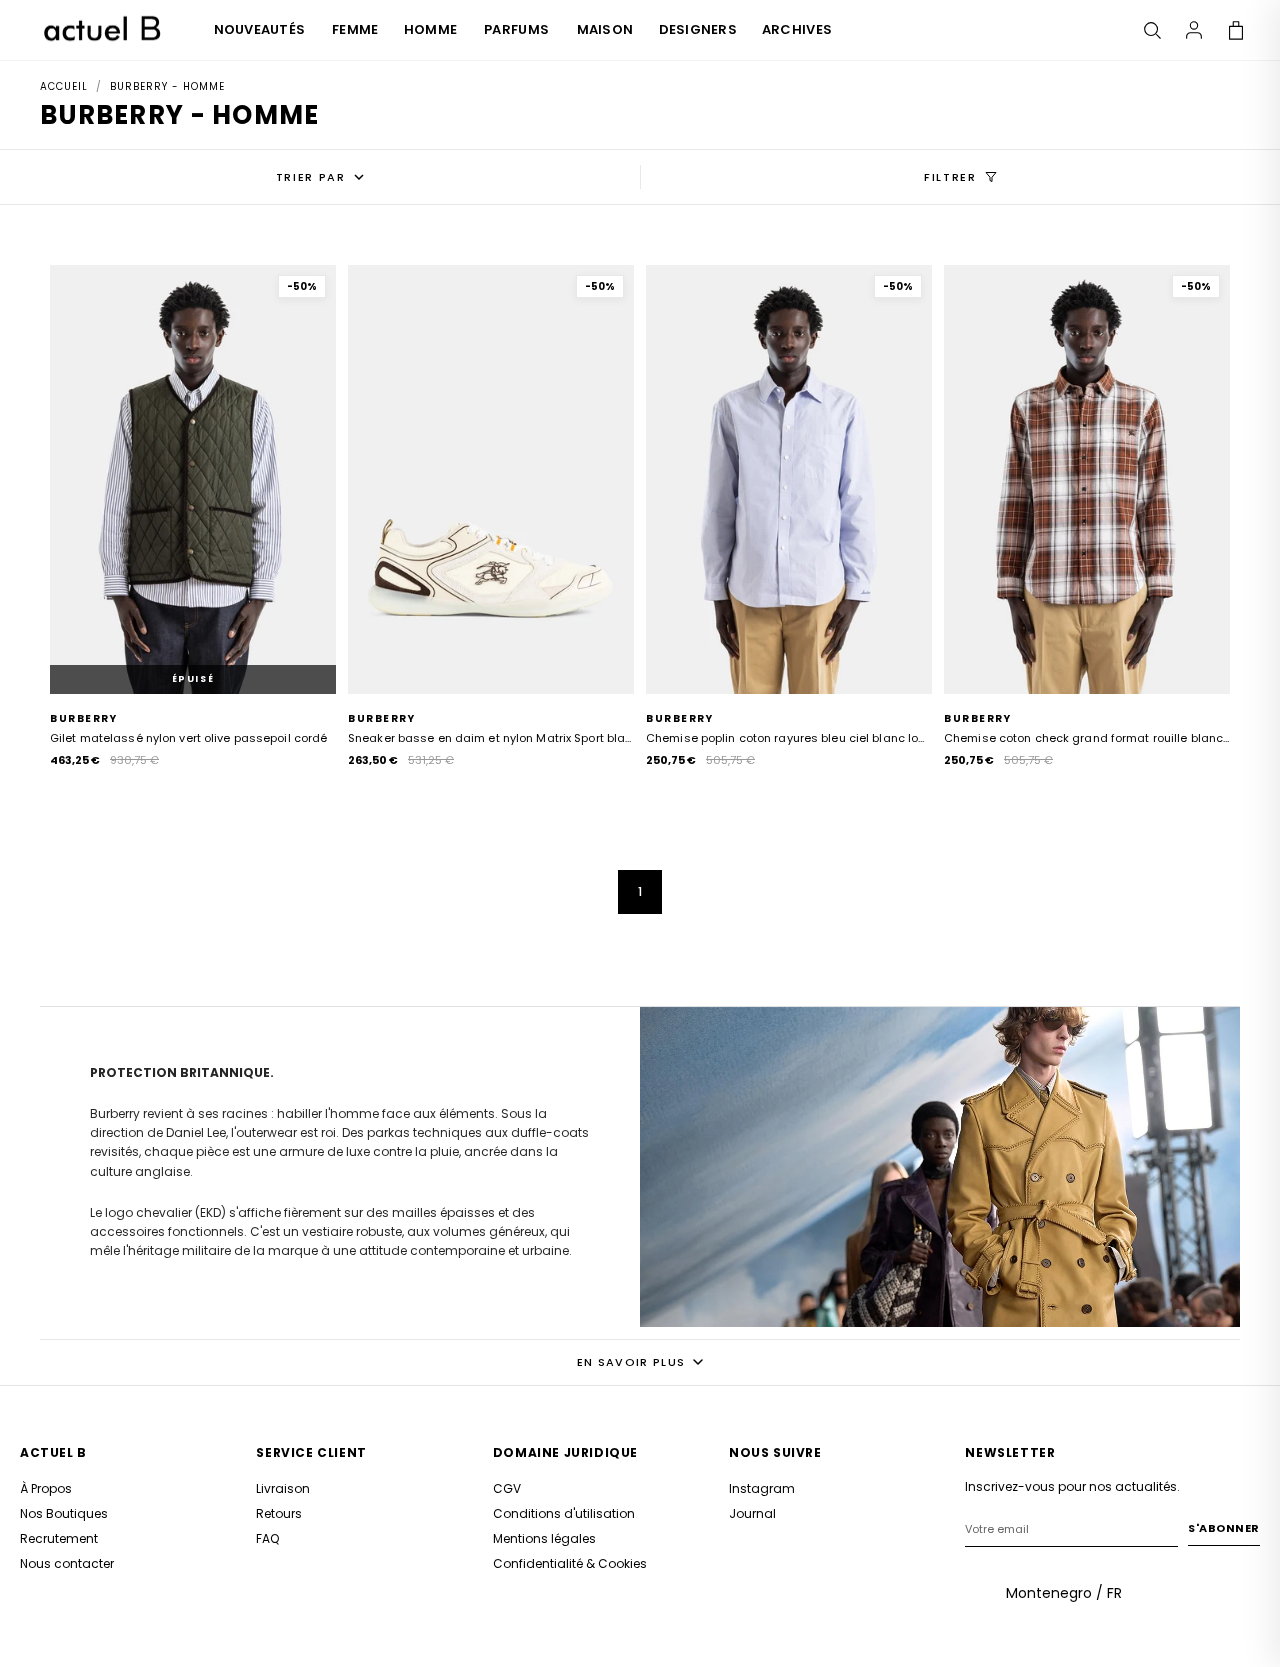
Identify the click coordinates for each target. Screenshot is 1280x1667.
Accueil (64, 86)
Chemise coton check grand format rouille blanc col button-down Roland (1087, 738)
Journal (752, 1513)
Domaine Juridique (565, 1452)
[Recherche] (1152, 30)
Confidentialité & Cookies (570, 1563)
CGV (507, 1488)
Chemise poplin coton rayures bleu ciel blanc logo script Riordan (789, 738)
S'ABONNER (1224, 1528)
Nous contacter (67, 1563)
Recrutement (59, 1538)
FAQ (267, 1538)
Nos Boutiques (64, 1513)
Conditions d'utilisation (564, 1513)
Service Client (311, 1452)
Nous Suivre (775, 1452)
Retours (279, 1513)
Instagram (762, 1488)
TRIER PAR (311, 177)
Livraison (283, 1488)
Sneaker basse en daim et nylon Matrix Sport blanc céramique (491, 738)
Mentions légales (544, 1538)
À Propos (46, 1488)
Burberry (83, 718)
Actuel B (53, 1452)
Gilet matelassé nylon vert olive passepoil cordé (188, 738)
